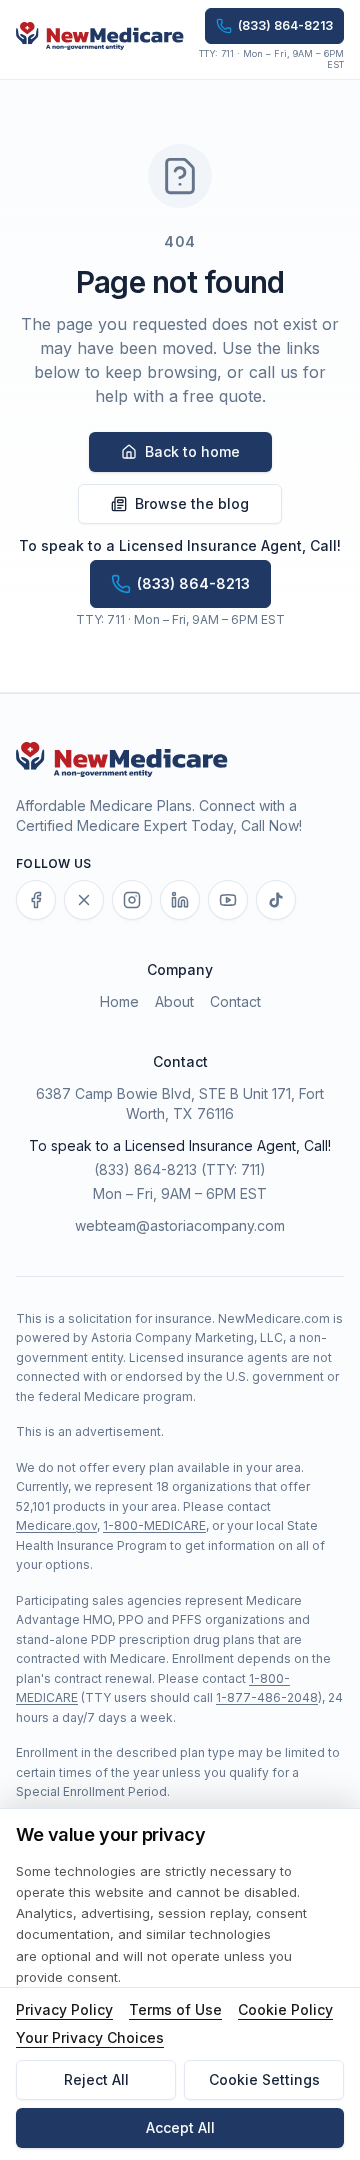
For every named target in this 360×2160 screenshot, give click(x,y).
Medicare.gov (56, 1525)
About (174, 1001)
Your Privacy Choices (90, 2037)
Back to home (192, 451)
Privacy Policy (64, 2009)
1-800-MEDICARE (154, 1525)
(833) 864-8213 (145, 1169)
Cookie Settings (264, 2079)
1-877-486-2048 (267, 1697)
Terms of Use (175, 2009)
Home (119, 1001)
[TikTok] (276, 900)
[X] (84, 900)
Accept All (180, 2127)
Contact (235, 1001)
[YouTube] (228, 900)
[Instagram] (132, 900)
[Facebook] (36, 900)
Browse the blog (192, 503)
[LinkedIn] (180, 900)
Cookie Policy (285, 2009)
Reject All (96, 2079)
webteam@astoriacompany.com (180, 1225)
